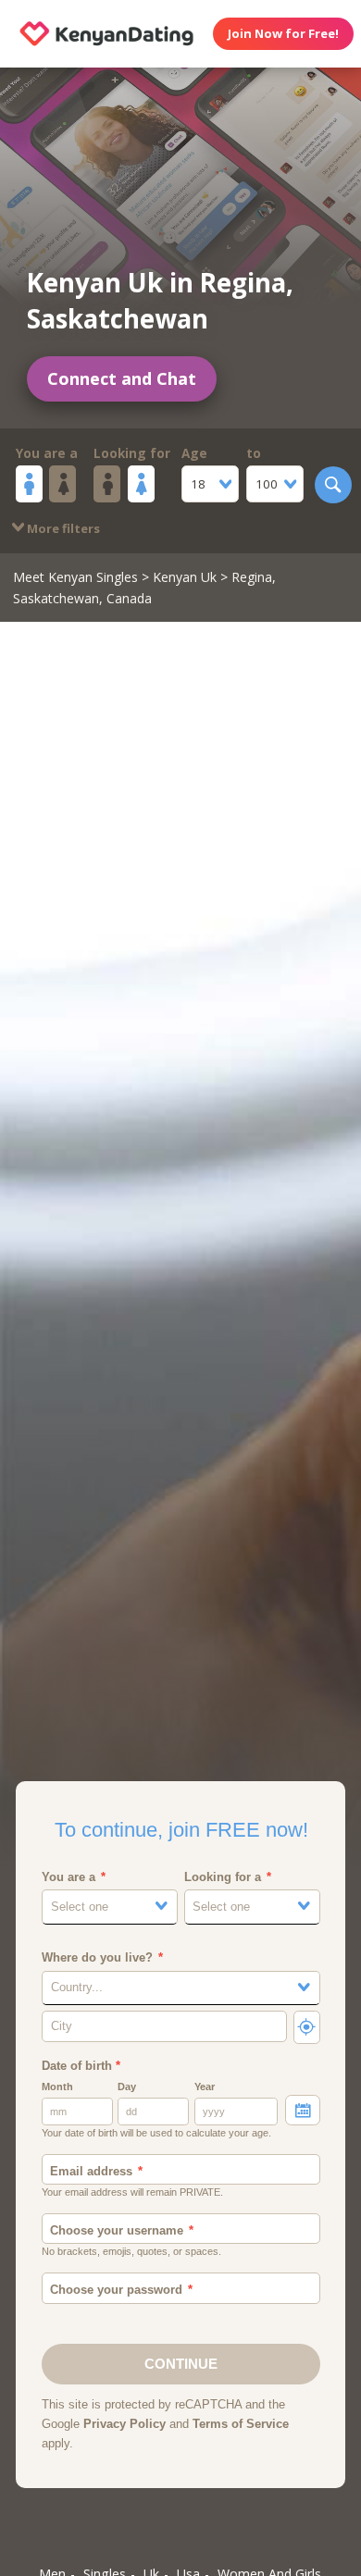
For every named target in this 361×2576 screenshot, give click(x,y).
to (254, 453)
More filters (62, 528)
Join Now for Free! (283, 33)
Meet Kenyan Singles (75, 577)
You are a (47, 453)
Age (194, 453)
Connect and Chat (122, 378)
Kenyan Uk (185, 577)
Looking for (132, 453)
